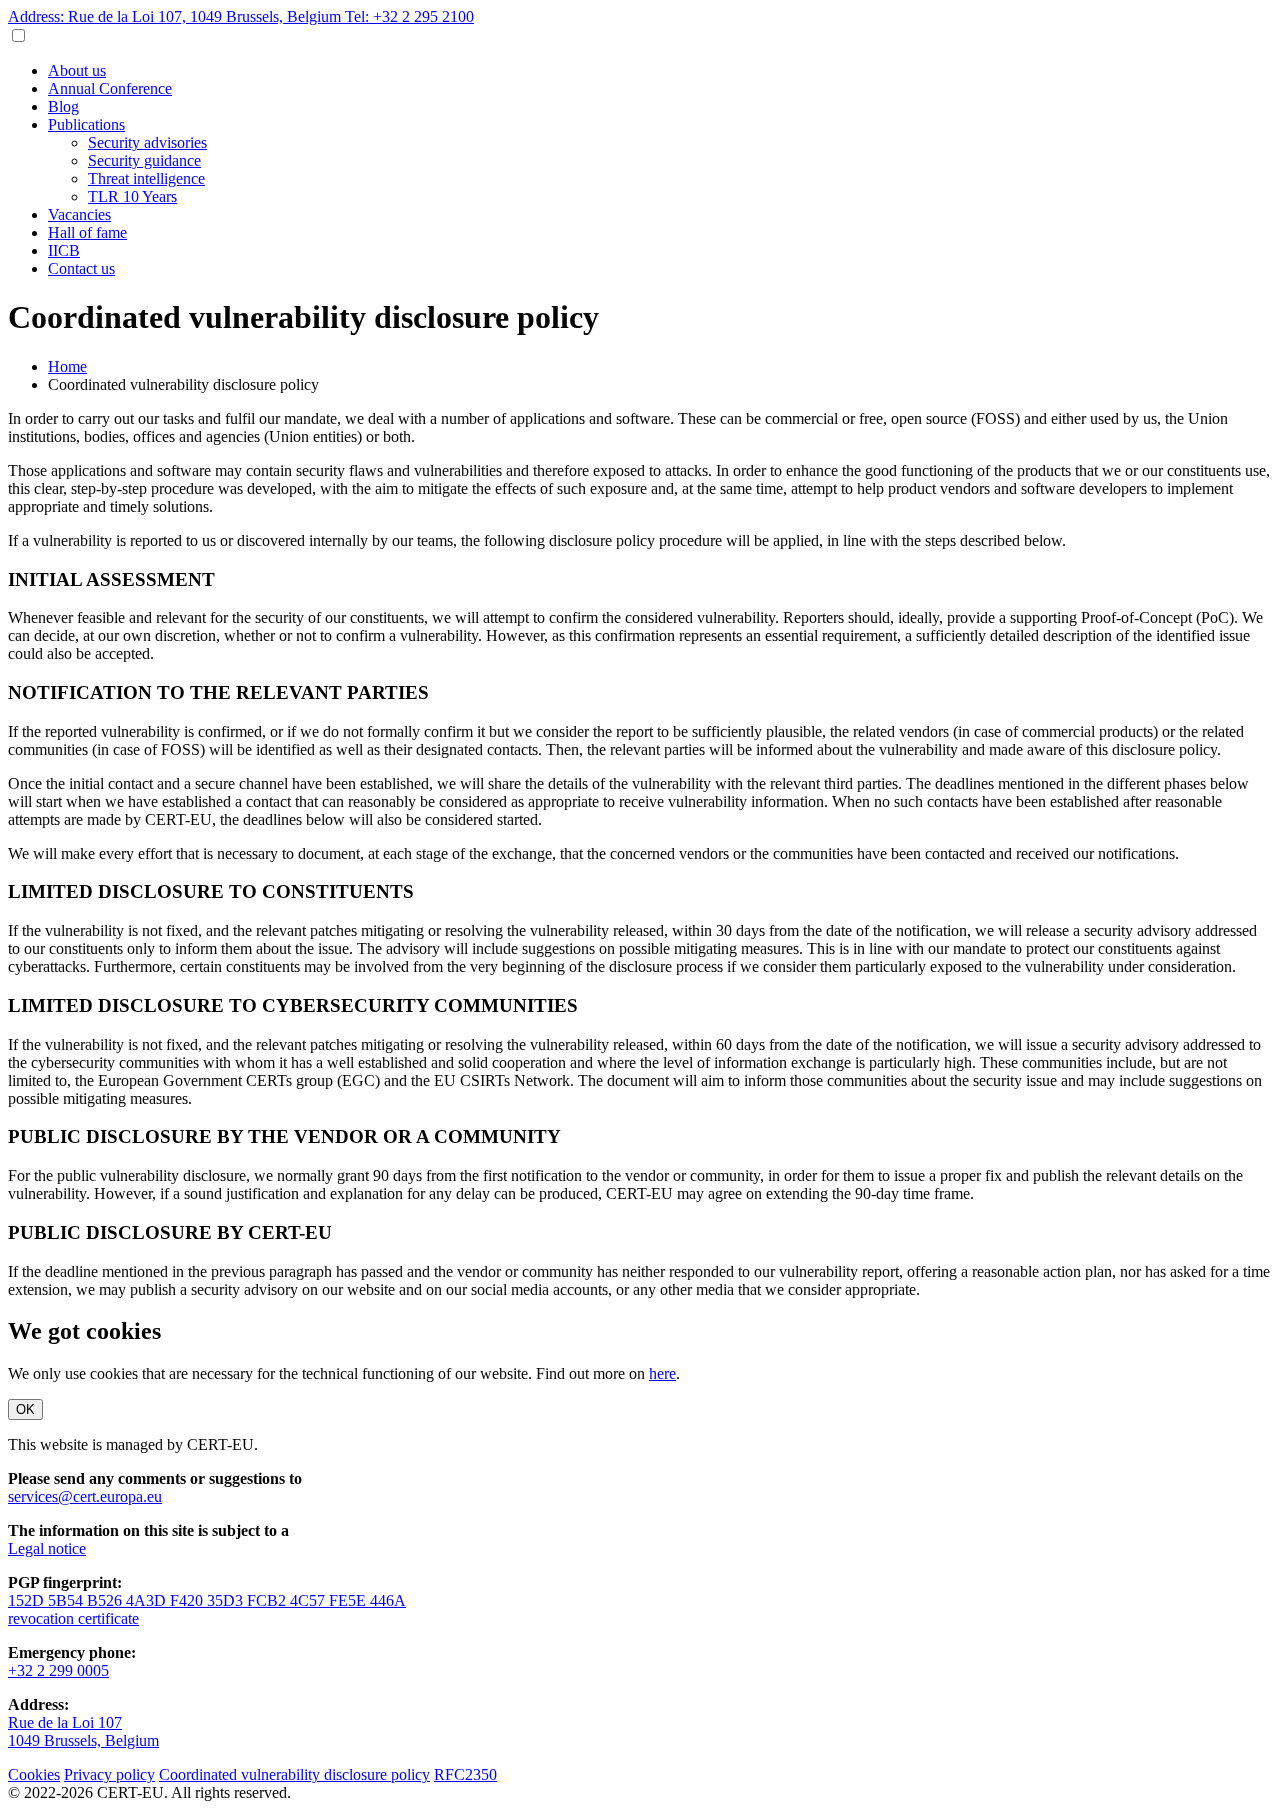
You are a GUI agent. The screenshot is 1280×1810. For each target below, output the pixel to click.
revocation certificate (73, 1618)
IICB (64, 250)
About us (77, 70)
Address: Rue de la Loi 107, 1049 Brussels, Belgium (176, 16)
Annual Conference (110, 88)
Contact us (81, 268)
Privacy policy (109, 1774)
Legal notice (47, 1548)
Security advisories (147, 142)
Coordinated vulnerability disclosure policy (294, 1774)
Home (67, 366)
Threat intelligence (146, 178)
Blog (63, 106)
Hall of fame (87, 232)
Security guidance (144, 160)
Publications (86, 124)
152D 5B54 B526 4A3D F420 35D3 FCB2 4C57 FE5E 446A (207, 1600)
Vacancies (79, 214)
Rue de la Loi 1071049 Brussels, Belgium (83, 1731)
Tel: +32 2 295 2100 (409, 16)
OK (25, 1409)
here (662, 1373)
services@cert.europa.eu (85, 1496)
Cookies (34, 1774)
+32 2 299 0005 (58, 1670)
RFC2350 (465, 1774)
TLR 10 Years (132, 196)
